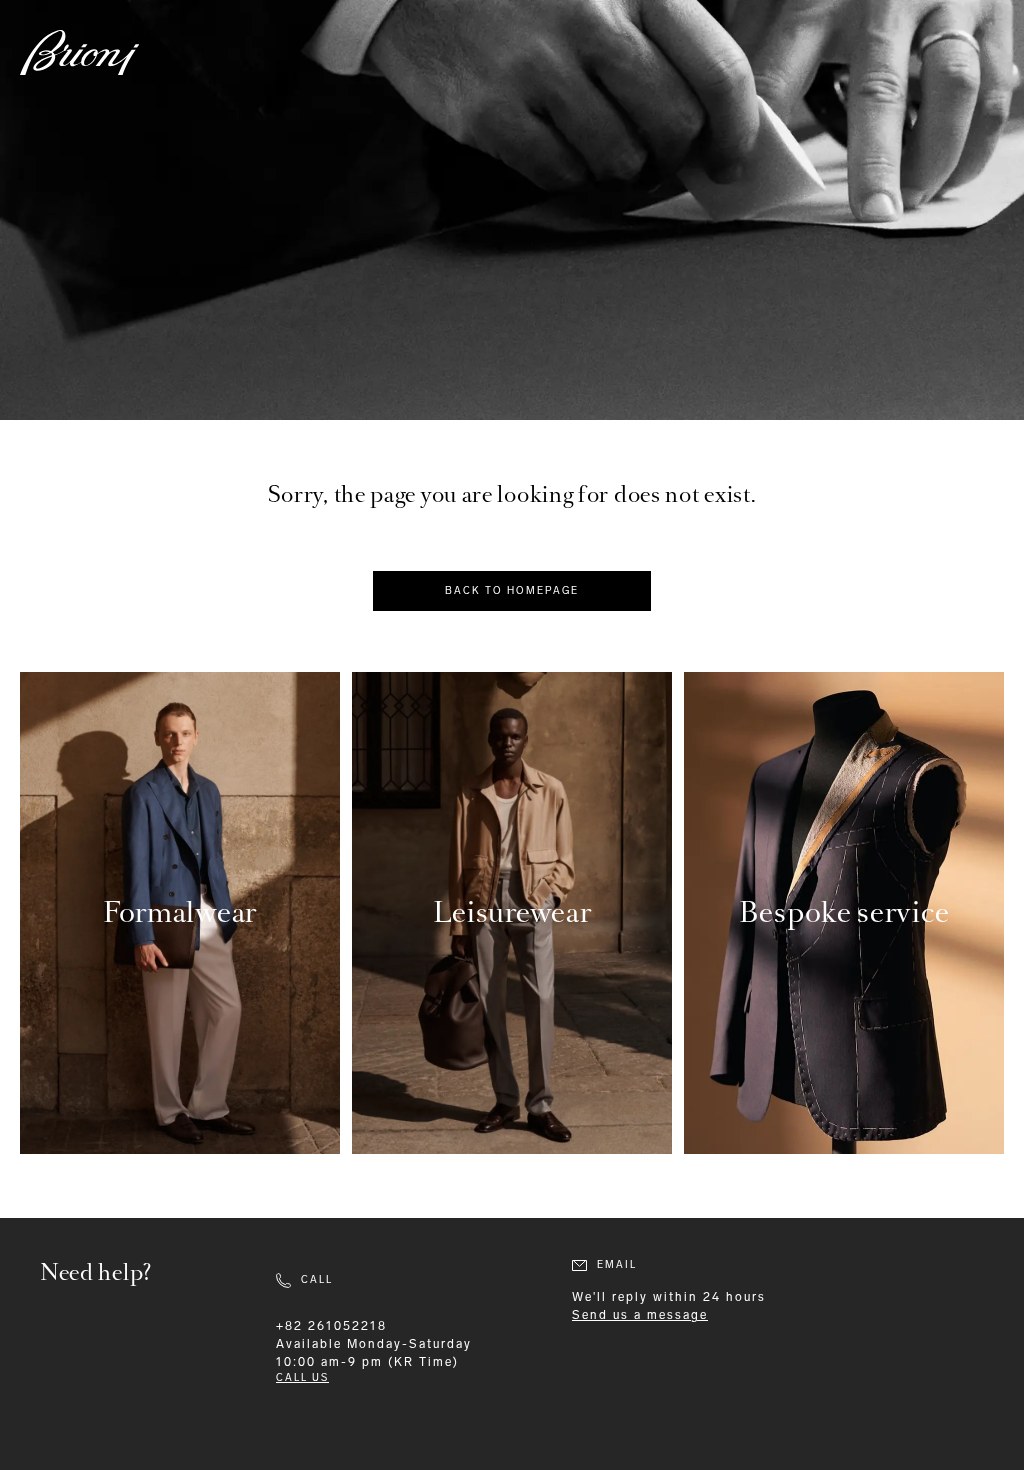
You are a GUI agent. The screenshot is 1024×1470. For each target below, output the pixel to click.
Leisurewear (512, 912)
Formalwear (180, 912)
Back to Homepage (512, 591)
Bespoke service (844, 912)
